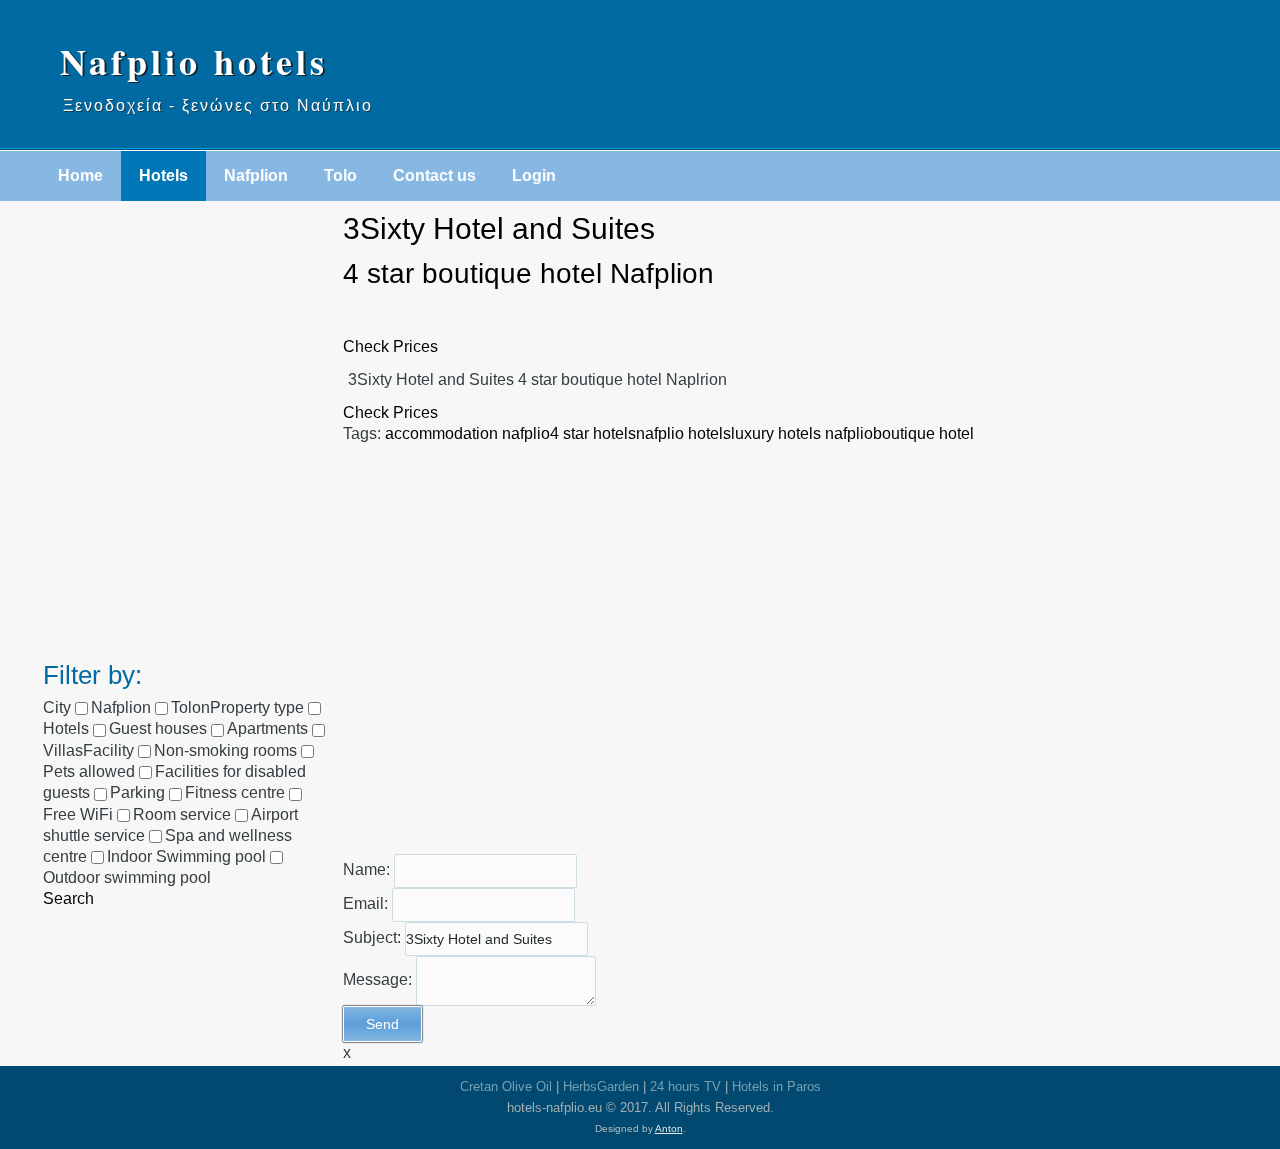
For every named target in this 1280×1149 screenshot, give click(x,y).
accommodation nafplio (467, 433)
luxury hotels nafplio (802, 433)
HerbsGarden (601, 1086)
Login (534, 175)
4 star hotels (593, 433)
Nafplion (256, 175)
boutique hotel (923, 433)
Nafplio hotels (194, 61)
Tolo (340, 175)
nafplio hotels (683, 433)
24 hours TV (685, 1086)
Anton (669, 1128)
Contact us (434, 175)
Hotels (163, 175)
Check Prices (390, 346)
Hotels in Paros (776, 1086)
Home (80, 175)
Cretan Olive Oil (506, 1086)
